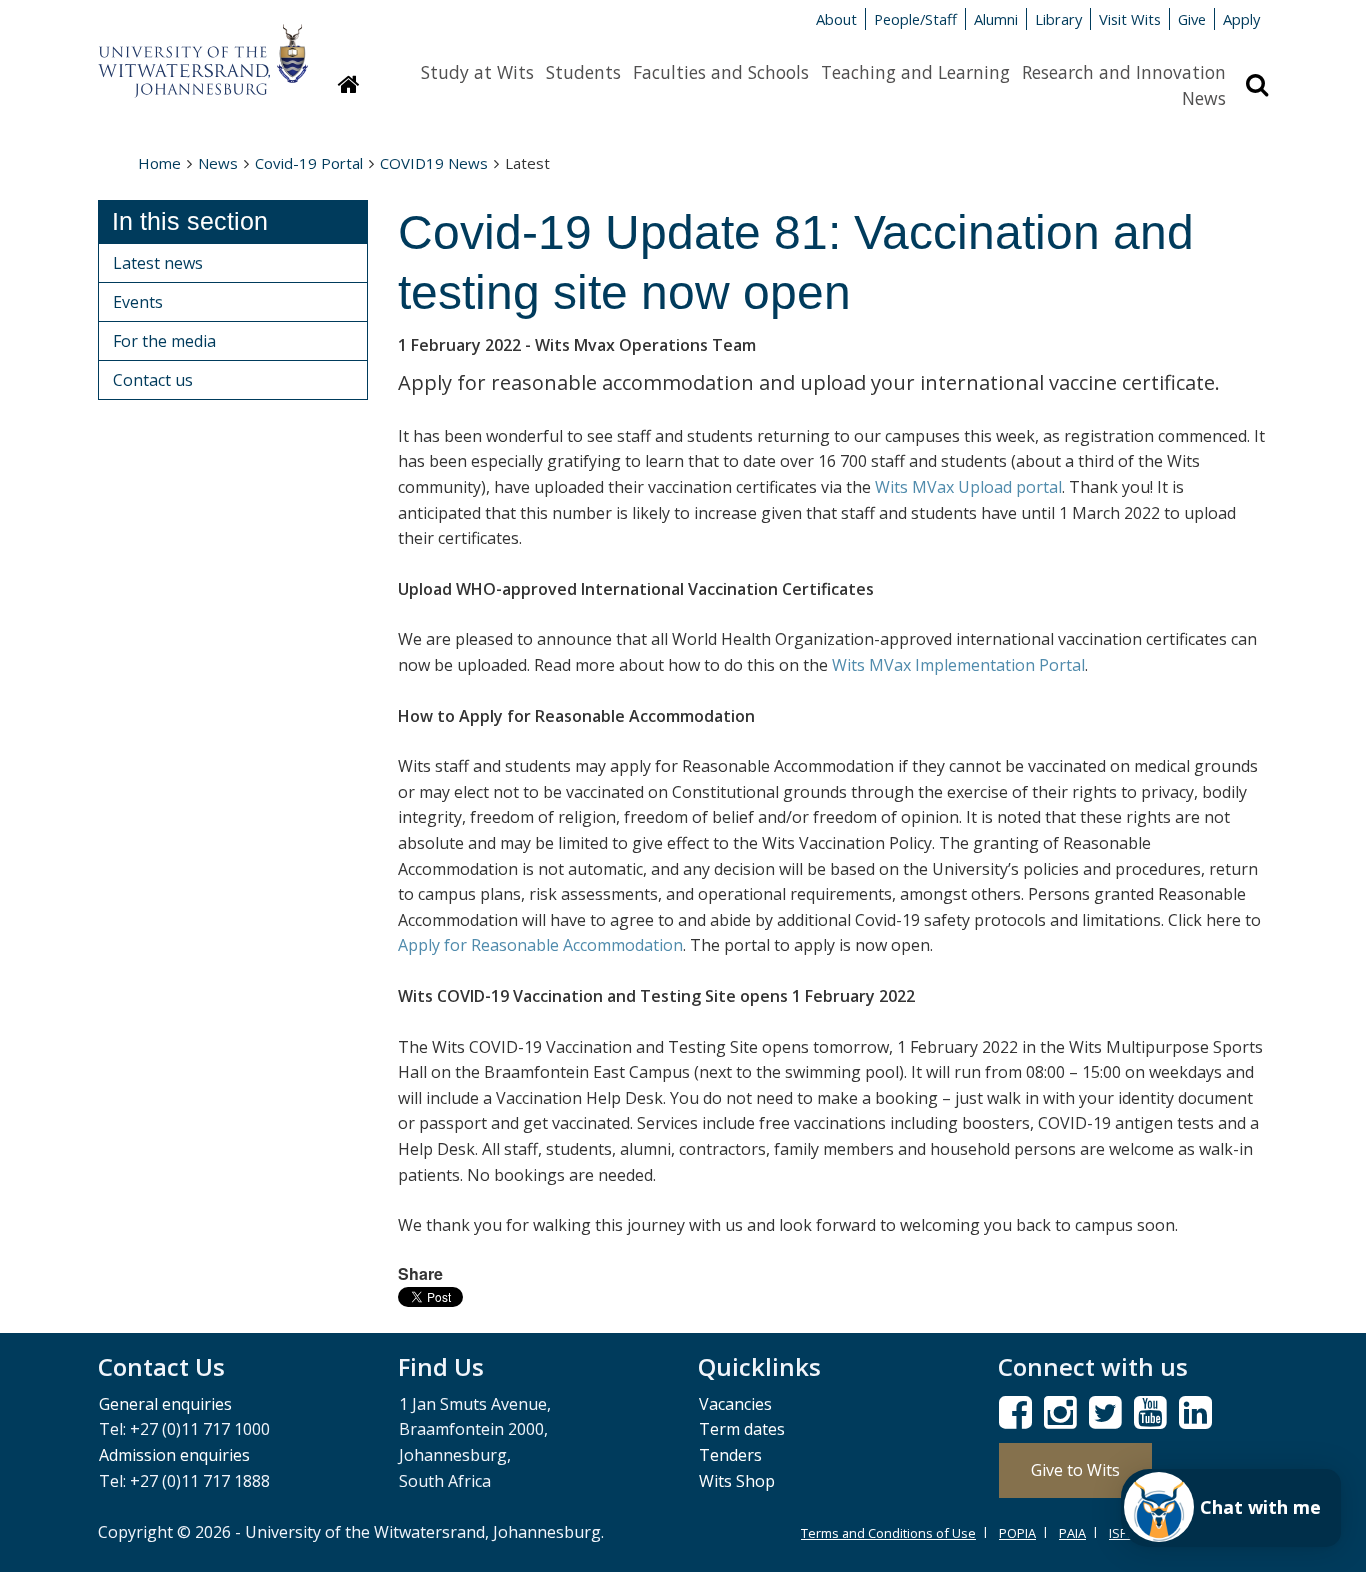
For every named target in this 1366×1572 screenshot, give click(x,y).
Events (138, 302)
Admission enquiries (174, 1455)
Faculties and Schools (721, 72)
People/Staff (915, 19)
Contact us (153, 380)
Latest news (158, 263)
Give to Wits (1075, 1470)
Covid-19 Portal (309, 163)
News (1204, 98)
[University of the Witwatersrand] (203, 51)
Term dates (742, 1429)
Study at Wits (477, 72)
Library (1058, 19)
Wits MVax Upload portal (968, 487)
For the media (164, 341)
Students (583, 72)
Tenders (730, 1455)
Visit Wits (1130, 19)
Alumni (996, 19)
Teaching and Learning (915, 72)
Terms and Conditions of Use (888, 1533)
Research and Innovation (1124, 72)
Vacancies (735, 1404)
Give (1192, 19)
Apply (1241, 19)
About (836, 19)
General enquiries (165, 1404)
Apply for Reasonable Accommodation (540, 945)
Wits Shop (737, 1481)
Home (159, 163)
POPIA (1017, 1533)
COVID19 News (434, 163)
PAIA (1072, 1533)
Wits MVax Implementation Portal (958, 665)
